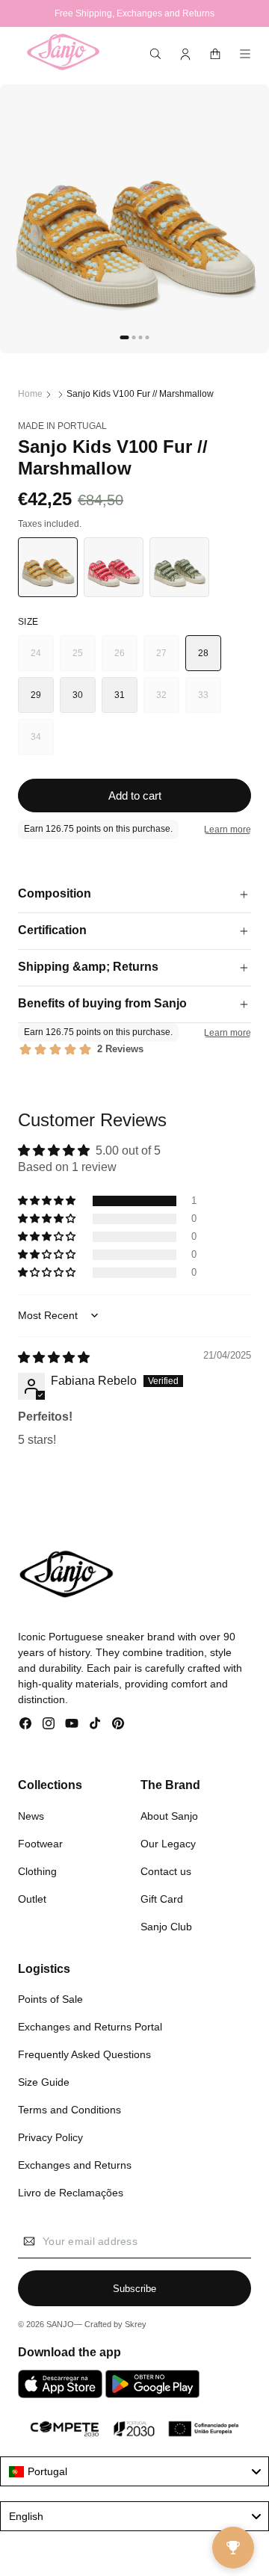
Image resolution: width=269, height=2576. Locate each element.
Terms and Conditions (69, 2110)
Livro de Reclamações (71, 2193)
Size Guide (44, 2082)
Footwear (40, 1844)
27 (168, 660)
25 (84, 660)
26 (126, 660)
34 (42, 743)
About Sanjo (169, 1816)
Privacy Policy (50, 2137)
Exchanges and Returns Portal (90, 2027)
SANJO (60, 2324)
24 (42, 660)
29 (36, 695)
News (31, 1816)
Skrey (136, 2324)
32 (168, 701)
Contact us (166, 1871)
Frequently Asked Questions (84, 2054)
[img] (54, 1358)
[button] (155, 54)
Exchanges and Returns (75, 2165)
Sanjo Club (166, 1927)
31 (120, 695)
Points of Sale (50, 1999)
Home (30, 394)
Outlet (32, 1899)
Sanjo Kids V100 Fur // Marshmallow (140, 394)
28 (204, 653)
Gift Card (162, 1899)
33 (210, 701)
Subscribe (134, 2289)
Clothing (37, 1871)
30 (78, 695)
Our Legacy (168, 1844)
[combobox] (134, 2471)
